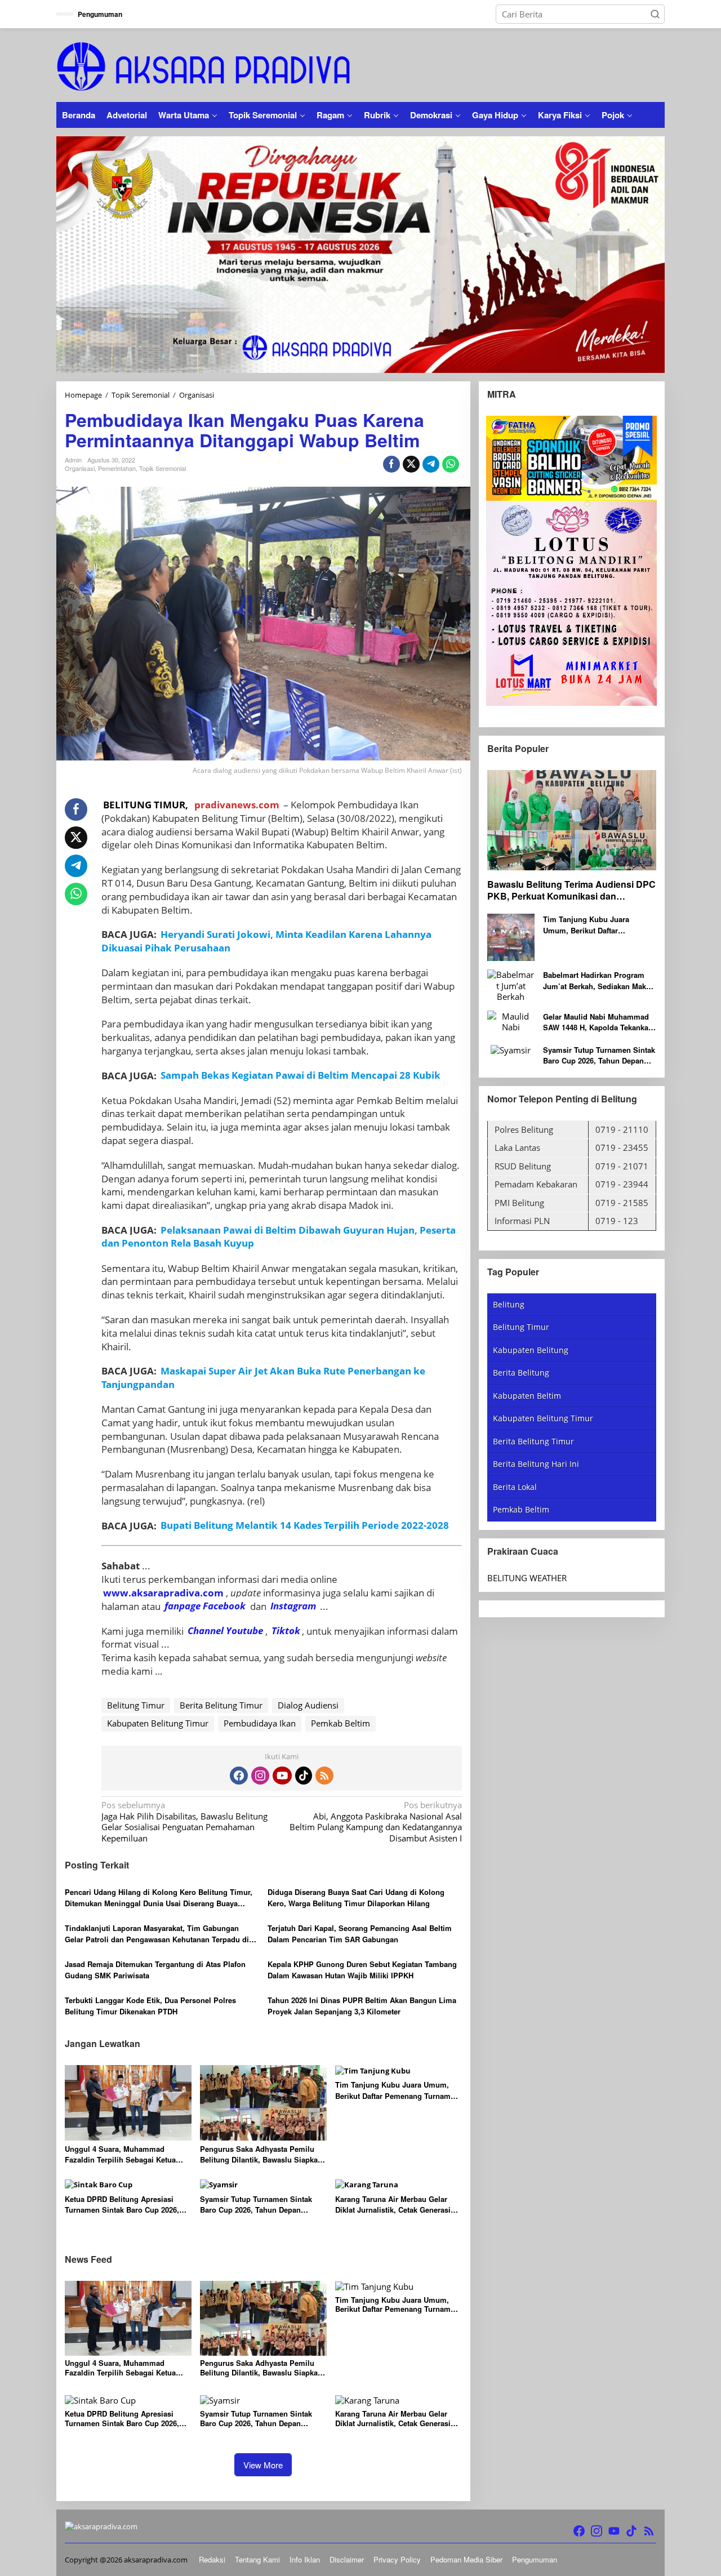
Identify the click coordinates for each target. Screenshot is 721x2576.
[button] (655, 14)
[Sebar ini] (391, 464)
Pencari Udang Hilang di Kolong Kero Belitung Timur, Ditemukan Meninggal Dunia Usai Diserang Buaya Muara (159, 1897)
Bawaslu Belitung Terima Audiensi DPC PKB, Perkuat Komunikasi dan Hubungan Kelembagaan (571, 891)
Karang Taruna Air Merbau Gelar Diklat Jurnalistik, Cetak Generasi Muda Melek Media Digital (393, 2204)
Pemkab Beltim (341, 1723)
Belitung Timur (136, 1705)
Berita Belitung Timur (221, 1705)
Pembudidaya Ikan (260, 1723)
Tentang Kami (257, 2559)
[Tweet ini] (411, 464)
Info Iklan (305, 2559)
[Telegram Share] (431, 464)
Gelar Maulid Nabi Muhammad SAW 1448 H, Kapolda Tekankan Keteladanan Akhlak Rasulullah (598, 1022)
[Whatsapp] (451, 464)
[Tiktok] (304, 1776)
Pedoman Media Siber (466, 2559)
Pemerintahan (117, 468)
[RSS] (324, 1776)
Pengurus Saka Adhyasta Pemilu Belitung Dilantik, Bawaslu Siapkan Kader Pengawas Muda (261, 2154)
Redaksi (212, 2559)
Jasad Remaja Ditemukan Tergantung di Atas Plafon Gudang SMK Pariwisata (155, 1970)
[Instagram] (260, 1776)
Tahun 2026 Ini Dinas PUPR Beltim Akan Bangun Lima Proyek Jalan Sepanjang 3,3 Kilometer (362, 2006)
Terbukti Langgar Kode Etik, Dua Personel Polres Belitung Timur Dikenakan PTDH (150, 2006)
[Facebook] (239, 1776)
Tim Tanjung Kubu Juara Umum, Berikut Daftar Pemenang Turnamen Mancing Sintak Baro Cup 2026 (397, 2090)
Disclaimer (347, 2559)
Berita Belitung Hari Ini (536, 1464)
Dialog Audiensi (308, 1705)
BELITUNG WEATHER (527, 1577)
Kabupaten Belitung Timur (158, 1723)
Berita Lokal (515, 1486)
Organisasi (80, 468)
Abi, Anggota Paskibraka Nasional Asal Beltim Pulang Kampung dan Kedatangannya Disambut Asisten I (375, 1822)
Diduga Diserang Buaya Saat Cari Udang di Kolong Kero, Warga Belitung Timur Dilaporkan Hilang (356, 1897)
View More (263, 2465)
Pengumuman (535, 2559)
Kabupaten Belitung (531, 1349)
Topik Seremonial (163, 468)
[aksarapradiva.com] (204, 65)
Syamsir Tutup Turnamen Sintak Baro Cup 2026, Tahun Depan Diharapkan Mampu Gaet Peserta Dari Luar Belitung (257, 2204)
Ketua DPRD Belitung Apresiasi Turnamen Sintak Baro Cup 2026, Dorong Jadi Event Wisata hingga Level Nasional (123, 2204)
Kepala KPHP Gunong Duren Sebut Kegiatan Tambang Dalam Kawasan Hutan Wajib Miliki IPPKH (362, 1970)
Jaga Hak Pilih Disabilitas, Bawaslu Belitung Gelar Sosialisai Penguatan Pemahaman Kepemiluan (184, 1822)
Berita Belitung (521, 1372)
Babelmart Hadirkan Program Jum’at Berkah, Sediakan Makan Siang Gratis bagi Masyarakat (599, 980)
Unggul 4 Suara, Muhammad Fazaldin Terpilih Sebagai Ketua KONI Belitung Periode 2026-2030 (122, 2154)
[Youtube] (282, 1776)
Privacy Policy (397, 2559)
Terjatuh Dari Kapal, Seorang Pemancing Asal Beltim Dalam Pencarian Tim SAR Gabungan (360, 1934)
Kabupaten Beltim (527, 1395)
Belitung (509, 1304)
